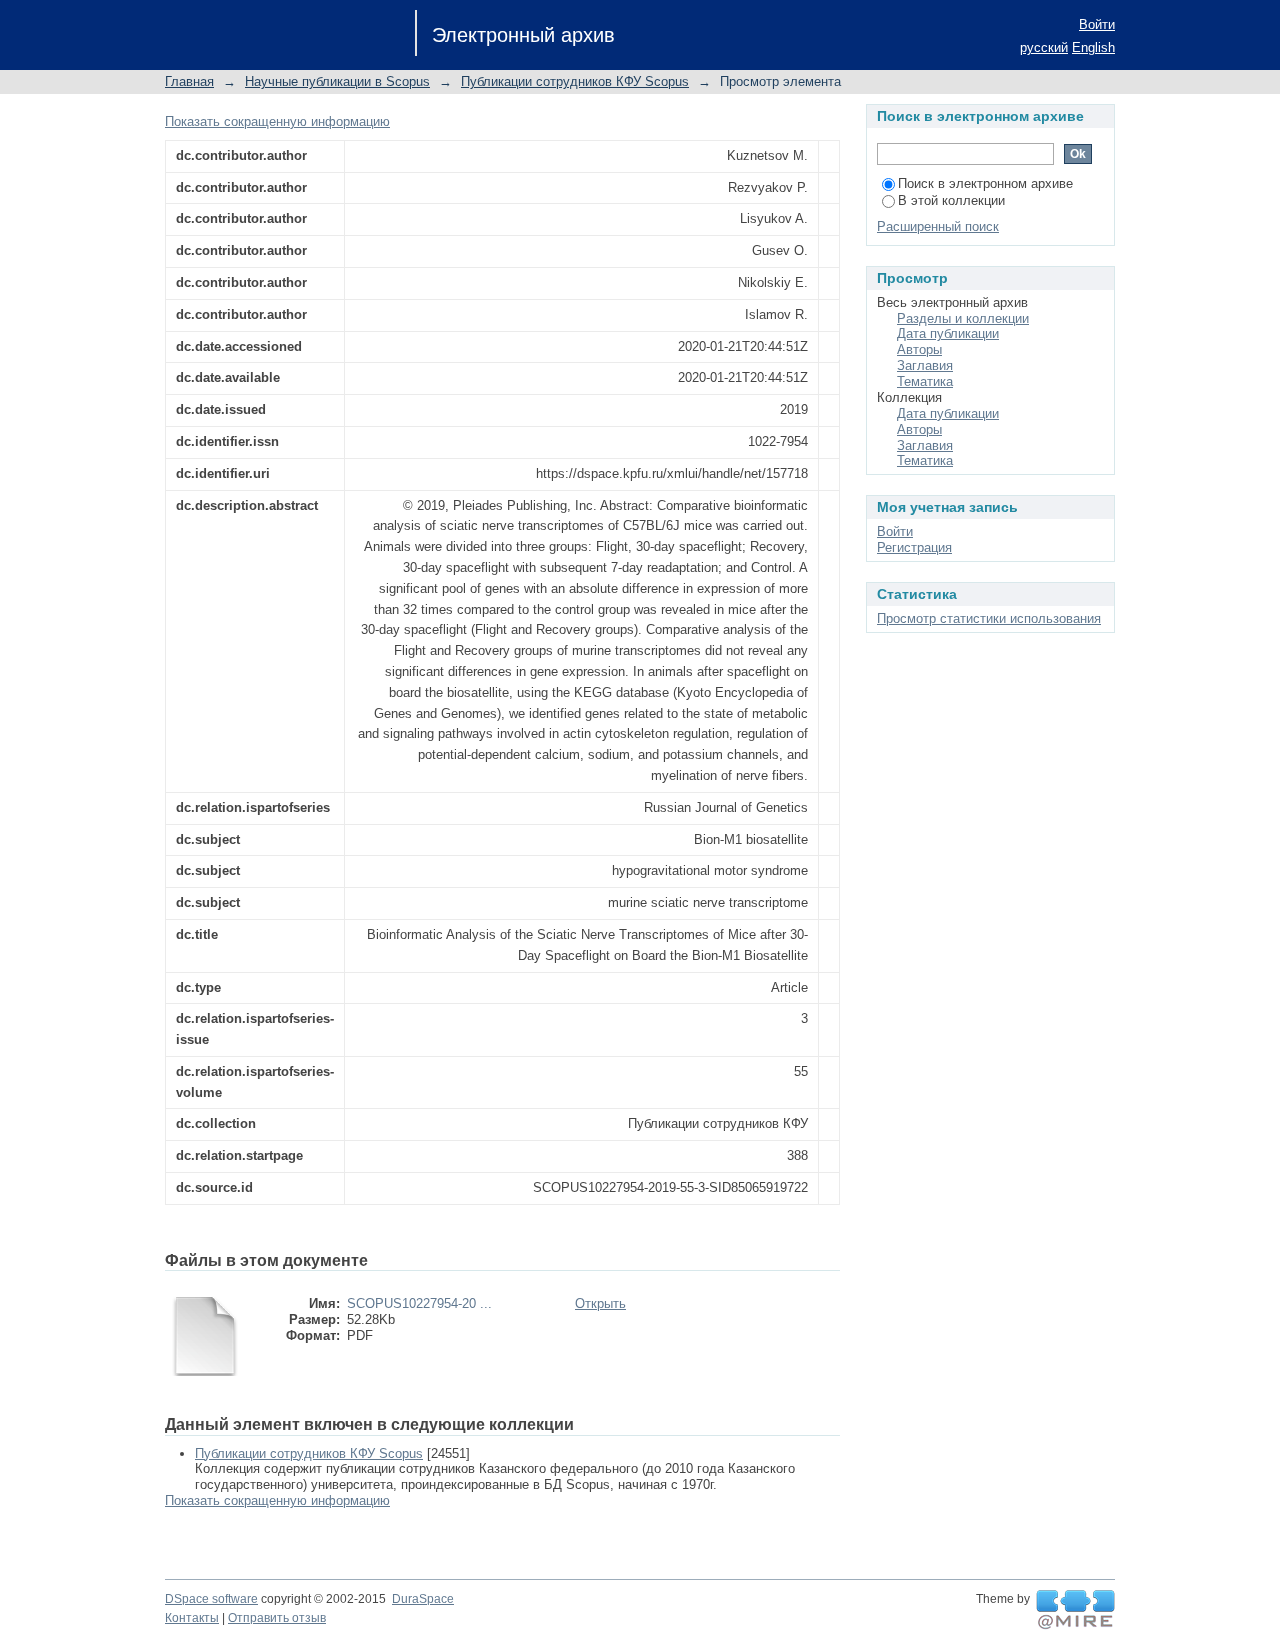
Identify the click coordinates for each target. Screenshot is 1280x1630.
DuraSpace (423, 1599)
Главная (189, 81)
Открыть (600, 1303)
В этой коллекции (951, 200)
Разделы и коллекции (963, 318)
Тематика (925, 381)
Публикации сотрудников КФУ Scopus (575, 81)
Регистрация (914, 547)
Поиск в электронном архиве (985, 183)
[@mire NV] (1075, 1610)
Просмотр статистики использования (989, 618)
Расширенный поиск (938, 226)
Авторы (919, 349)
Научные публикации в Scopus (337, 81)
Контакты (192, 1618)
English (1093, 47)
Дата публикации (948, 333)
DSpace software (211, 1599)
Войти (1097, 24)
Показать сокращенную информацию (277, 121)
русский (1044, 47)
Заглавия (925, 365)
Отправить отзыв (277, 1618)
